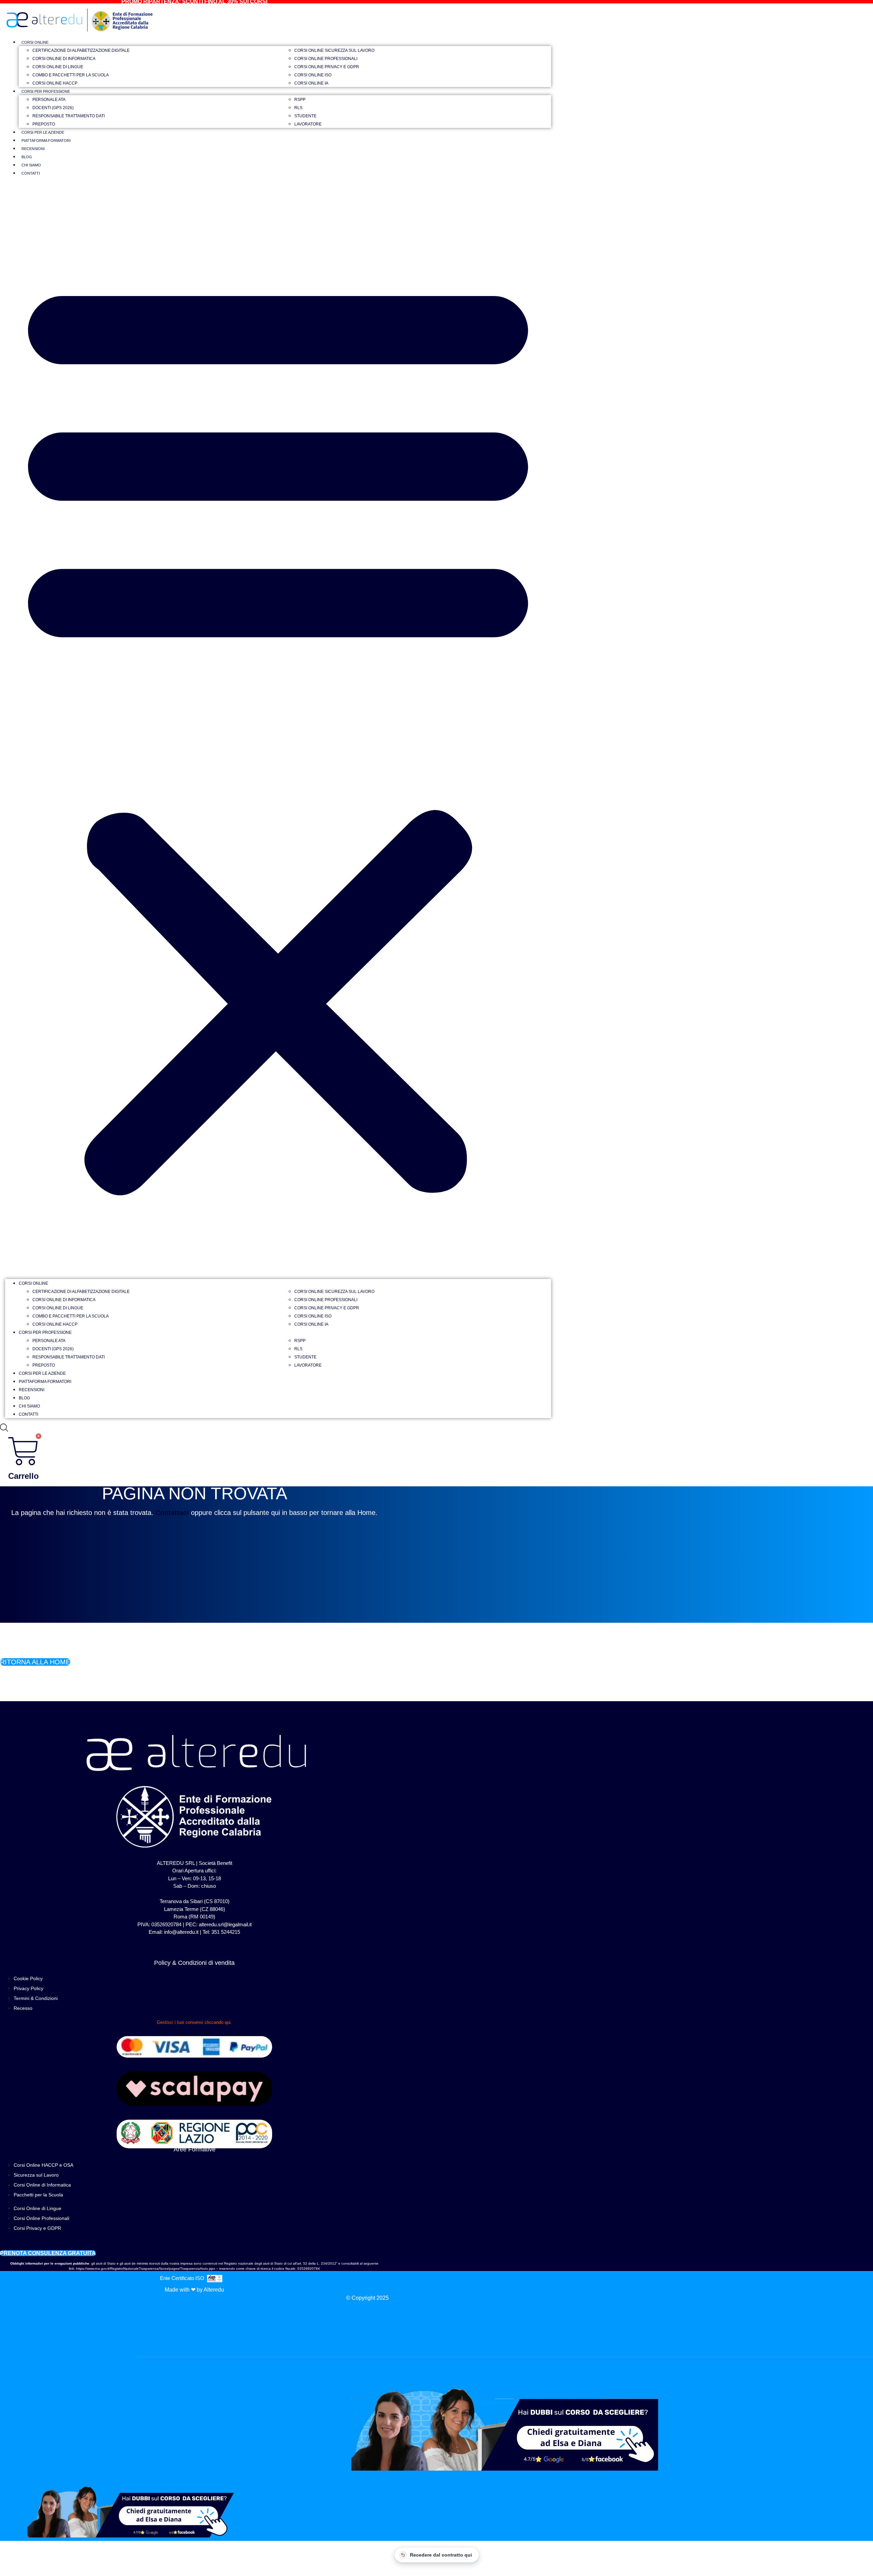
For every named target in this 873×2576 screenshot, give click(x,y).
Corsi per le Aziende (43, 132)
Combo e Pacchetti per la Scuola (71, 75)
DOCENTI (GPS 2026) (53, 108)
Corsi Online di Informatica (64, 59)
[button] (278, 731)
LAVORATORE (308, 124)
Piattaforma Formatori (46, 141)
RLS (298, 108)
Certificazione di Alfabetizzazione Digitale (81, 50)
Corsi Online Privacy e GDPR (327, 67)
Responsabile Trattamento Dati (69, 116)
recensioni (33, 149)
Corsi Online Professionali (326, 59)
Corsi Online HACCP (55, 83)
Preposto (44, 124)
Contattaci (172, 1513)
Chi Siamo (31, 165)
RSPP (300, 100)
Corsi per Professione (46, 91)
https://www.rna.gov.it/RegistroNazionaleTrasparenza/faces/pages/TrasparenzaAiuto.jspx (146, 2269)
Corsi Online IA (311, 83)
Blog (27, 157)
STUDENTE (305, 116)
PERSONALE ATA (49, 100)
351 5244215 (226, 1932)
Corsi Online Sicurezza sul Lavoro (334, 50)
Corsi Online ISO (313, 75)
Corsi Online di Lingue (58, 67)
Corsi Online (35, 42)
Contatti (31, 173)
